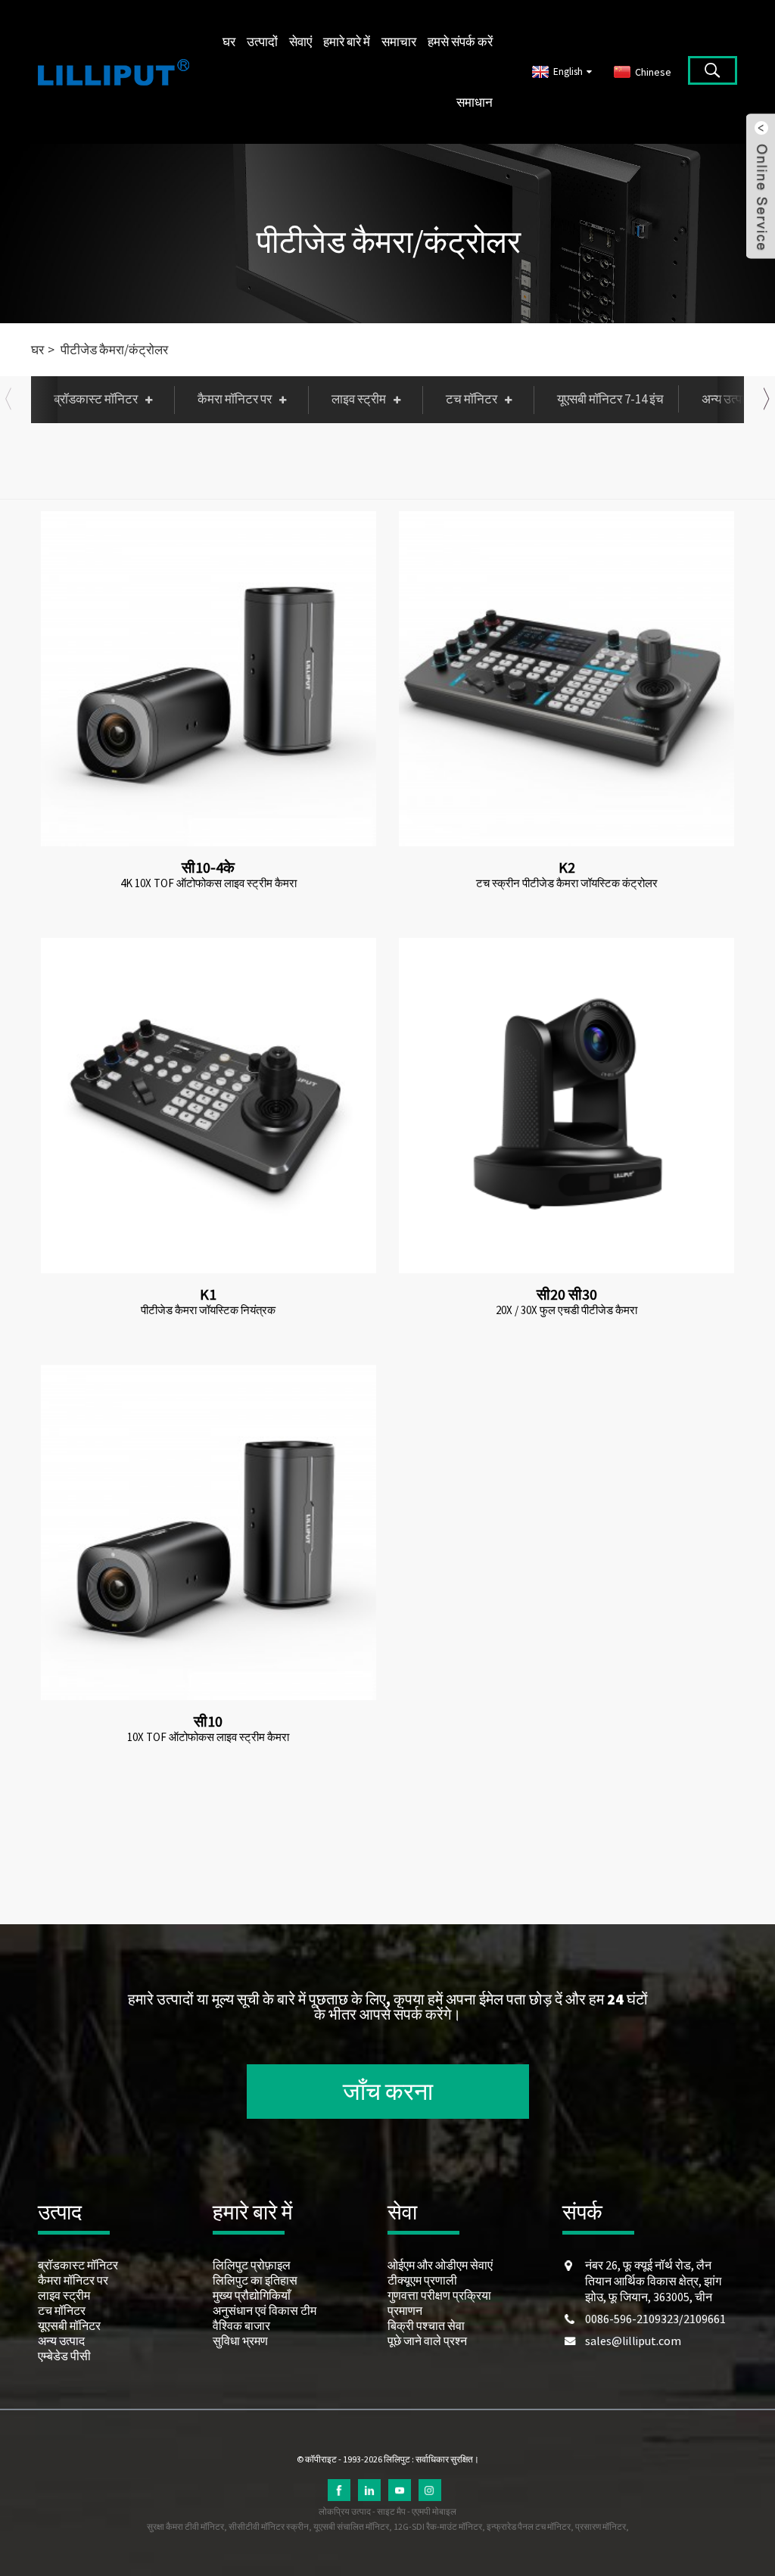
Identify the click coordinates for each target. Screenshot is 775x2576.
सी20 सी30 (567, 1294)
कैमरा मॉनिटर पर (235, 399)
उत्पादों (262, 42)
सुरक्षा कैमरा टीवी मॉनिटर (185, 2526)
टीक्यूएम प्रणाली (422, 2280)
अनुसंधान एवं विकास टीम (265, 2310)
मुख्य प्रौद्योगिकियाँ (252, 2295)
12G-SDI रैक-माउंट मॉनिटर (438, 2526)
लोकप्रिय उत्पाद (345, 2511)
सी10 (208, 1721)
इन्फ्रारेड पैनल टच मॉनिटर (529, 2526)
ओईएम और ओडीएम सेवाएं (440, 2265)
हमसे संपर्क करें (460, 42)
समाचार (399, 42)
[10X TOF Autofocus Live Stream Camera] (209, 1533)
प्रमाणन (405, 2310)
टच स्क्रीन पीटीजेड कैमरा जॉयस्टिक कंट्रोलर (567, 883)
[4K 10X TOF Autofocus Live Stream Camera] (209, 679)
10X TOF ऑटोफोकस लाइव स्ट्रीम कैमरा (208, 1737)
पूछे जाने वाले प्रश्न (427, 2341)
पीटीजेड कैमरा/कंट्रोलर (389, 241)
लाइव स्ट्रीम (359, 399)
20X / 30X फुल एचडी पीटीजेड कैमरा (566, 1310)
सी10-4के (208, 867)
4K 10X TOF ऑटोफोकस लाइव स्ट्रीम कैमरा (209, 883)
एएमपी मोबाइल (434, 2511)
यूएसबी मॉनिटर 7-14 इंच (610, 399)
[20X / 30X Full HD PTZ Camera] (566, 1106)
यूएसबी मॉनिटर (69, 2325)
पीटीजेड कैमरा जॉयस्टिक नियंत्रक (208, 1310)
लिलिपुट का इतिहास (255, 2280)
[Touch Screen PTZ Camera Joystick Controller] (566, 679)
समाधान (475, 102)
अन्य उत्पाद (61, 2341)
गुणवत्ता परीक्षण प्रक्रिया (439, 2295)
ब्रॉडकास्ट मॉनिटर (96, 399)
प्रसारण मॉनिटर (601, 2526)
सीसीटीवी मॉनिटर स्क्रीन (269, 2526)
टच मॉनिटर (472, 399)
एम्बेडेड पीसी (64, 2356)
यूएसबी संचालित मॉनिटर (351, 2526)
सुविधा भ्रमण (240, 2341)
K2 (567, 867)
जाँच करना (388, 2092)
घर (229, 42)
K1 (208, 1294)
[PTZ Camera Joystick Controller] (209, 1106)
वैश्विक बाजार (241, 2325)
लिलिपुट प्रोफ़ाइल (252, 2265)
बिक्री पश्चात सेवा (426, 2325)
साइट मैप (391, 2511)
